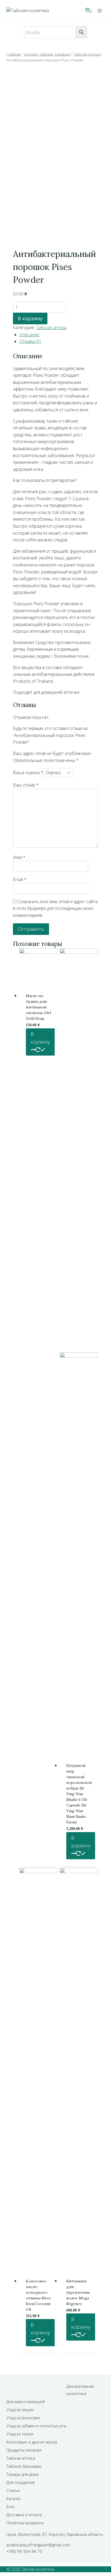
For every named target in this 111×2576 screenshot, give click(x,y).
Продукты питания (24, 2450)
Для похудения (21, 2482)
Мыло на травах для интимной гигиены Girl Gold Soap (38, 1007)
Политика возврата (25, 2523)
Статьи (13, 2490)
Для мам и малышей (26, 2401)
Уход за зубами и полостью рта (36, 2426)
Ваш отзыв (26, 785)
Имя (19, 857)
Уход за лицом (20, 2410)
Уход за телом (20, 2434)
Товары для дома (22, 2474)
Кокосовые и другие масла (32, 2442)
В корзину (30, 318)
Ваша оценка (28, 772)
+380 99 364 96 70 (24, 2551)
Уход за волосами (23, 2418)
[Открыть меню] (100, 11)
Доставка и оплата (24, 2515)
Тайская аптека (51, 328)
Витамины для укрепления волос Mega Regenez (78, 2292)
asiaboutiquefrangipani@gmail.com (38, 2545)
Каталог (14, 2498)
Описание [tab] (29, 335)
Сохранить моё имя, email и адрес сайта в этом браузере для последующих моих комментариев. (55, 908)
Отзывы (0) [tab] (30, 341)
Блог (11, 2507)
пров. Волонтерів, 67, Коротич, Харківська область (55, 2534)
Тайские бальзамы (24, 2466)
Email (20, 879)
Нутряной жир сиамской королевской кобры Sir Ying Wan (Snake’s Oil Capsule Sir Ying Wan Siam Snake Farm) (79, 1794)
